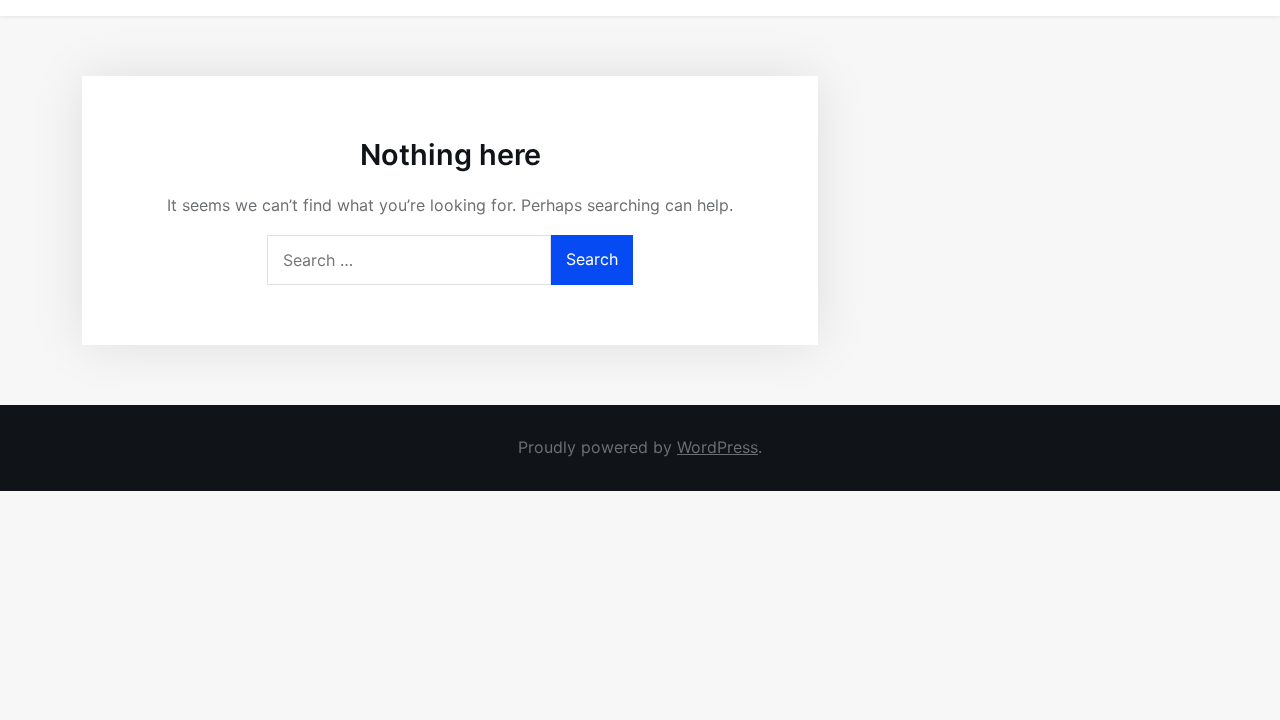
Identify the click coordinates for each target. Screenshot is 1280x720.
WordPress (717, 447)
